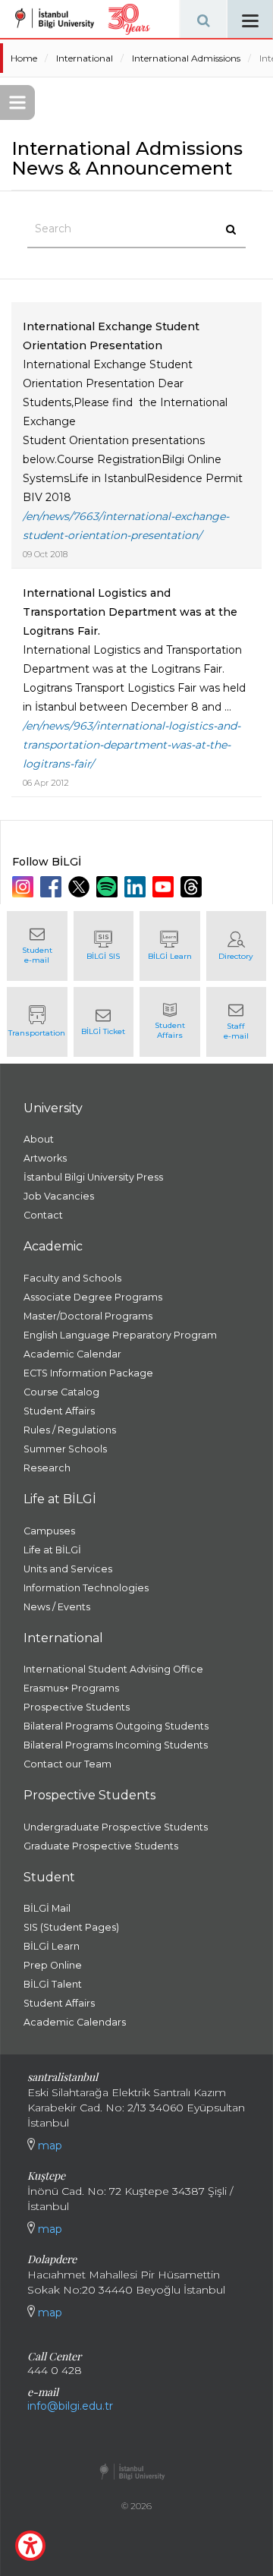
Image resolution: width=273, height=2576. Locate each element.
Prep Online (53, 1965)
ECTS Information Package (88, 1373)
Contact (43, 1215)
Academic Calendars (75, 2022)
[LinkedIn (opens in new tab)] (137, 887)
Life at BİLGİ (52, 1550)
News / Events (57, 1607)
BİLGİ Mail (47, 1908)
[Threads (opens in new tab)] (193, 887)
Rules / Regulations (70, 1430)
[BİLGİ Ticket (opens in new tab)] (104, 1022)
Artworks (45, 1158)
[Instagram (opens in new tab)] (25, 887)
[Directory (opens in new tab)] (237, 946)
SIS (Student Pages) (71, 1927)
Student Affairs (59, 1411)
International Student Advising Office (113, 1669)
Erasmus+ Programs (71, 1688)
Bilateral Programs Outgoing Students (116, 1726)
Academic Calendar (72, 1354)
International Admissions (186, 58)
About (39, 1139)
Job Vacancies (59, 1196)
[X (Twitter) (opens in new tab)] (81, 887)
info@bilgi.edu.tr (70, 2406)
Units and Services (68, 1569)
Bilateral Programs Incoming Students (116, 1745)
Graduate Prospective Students (101, 1846)
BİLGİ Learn (52, 1946)
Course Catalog (61, 1392)
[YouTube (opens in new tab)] (165, 887)
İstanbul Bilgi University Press (93, 1177)
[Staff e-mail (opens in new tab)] (237, 1022)
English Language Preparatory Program (120, 1335)
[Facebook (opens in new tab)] (53, 887)
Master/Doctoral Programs (88, 1316)
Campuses (49, 1531)
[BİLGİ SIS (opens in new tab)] (104, 946)
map (49, 2146)
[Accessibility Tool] (30, 2546)
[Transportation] (37, 1022)
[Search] (203, 19)
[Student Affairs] (170, 1022)
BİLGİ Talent (53, 1984)
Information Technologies (86, 1588)
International (85, 58)
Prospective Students (77, 1707)
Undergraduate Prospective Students (116, 1827)
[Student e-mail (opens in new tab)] (37, 946)
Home (24, 58)
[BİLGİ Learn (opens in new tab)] (170, 946)
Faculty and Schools (72, 1278)
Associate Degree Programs (93, 1297)
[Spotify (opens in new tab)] (109, 887)
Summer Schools (65, 1449)
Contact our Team (67, 1764)
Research (47, 1468)
